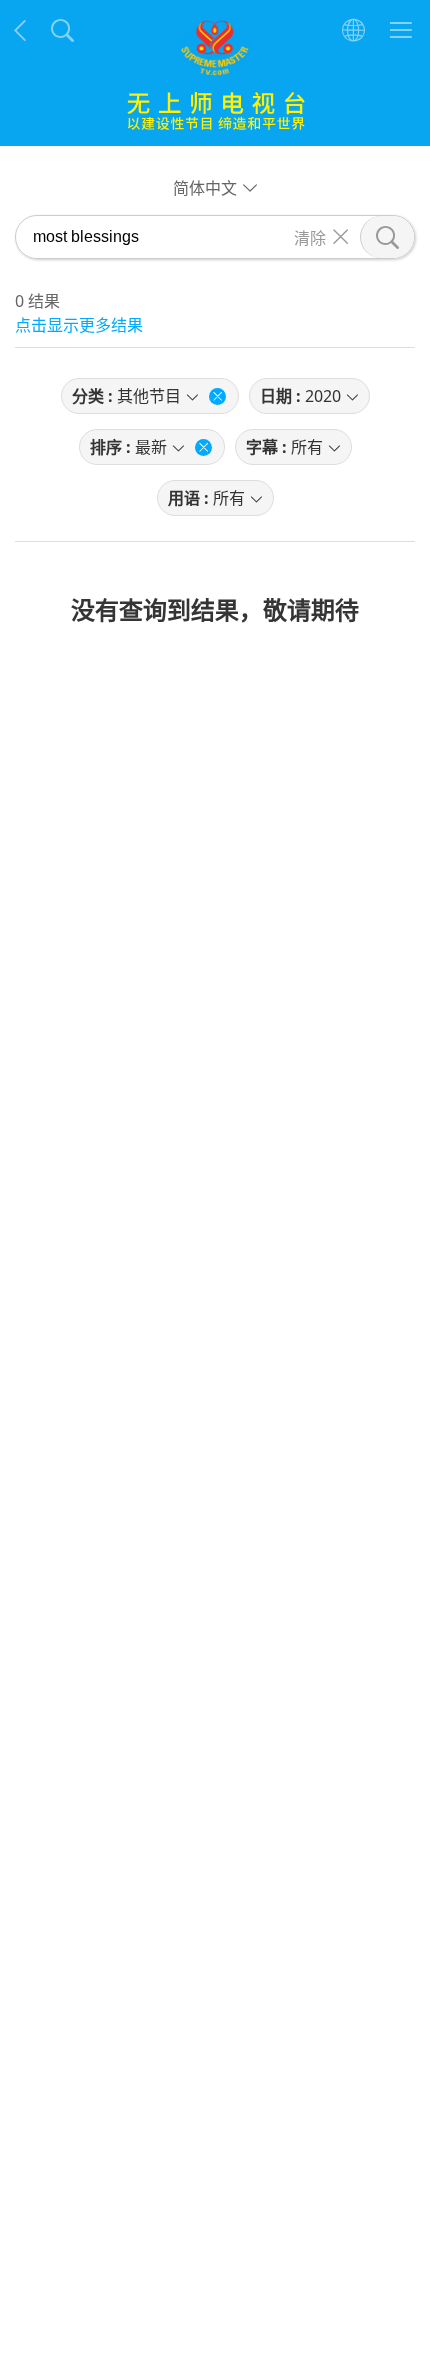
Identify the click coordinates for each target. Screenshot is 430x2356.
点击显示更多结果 (79, 325)
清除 (310, 237)
